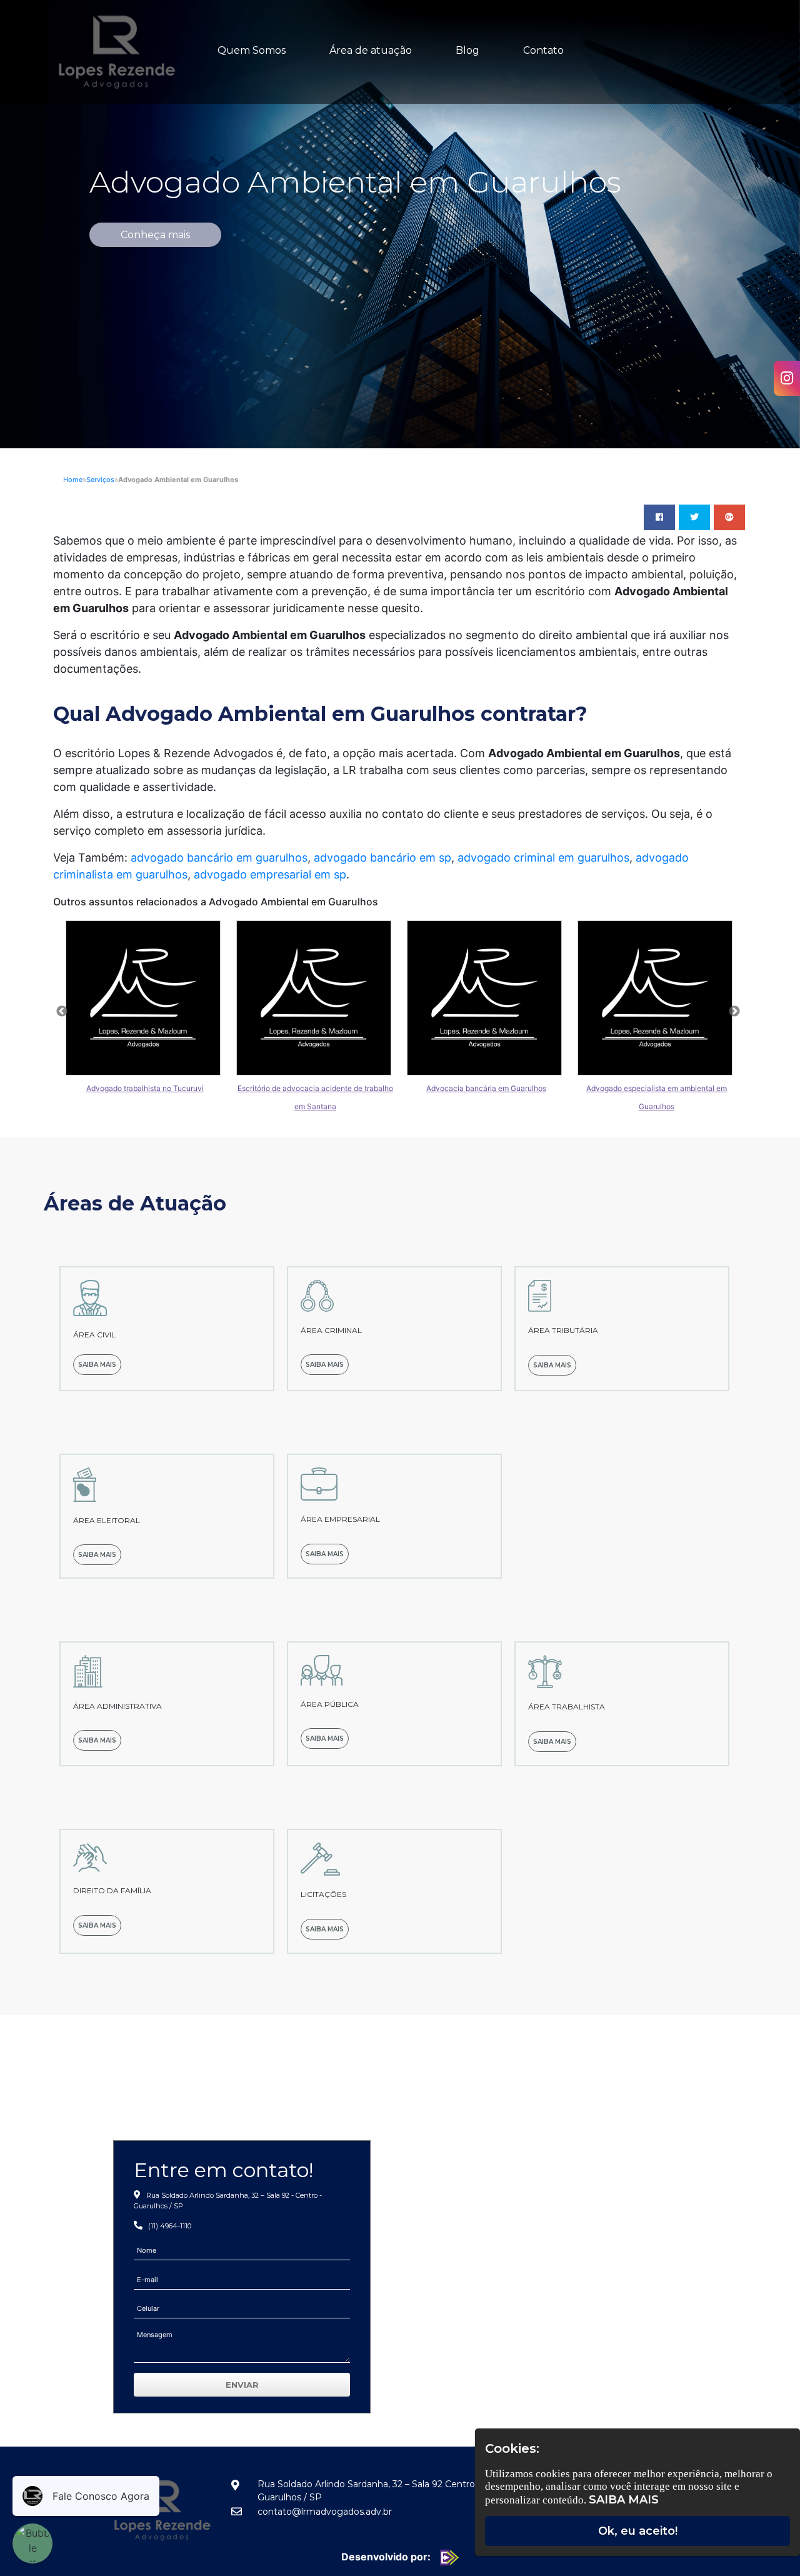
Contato (543, 50)
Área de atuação (371, 50)
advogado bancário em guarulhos (219, 858)
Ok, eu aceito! (638, 2531)
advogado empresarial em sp (270, 874)
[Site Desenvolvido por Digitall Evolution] (446, 2557)
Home (73, 480)
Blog (467, 50)
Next (734, 1012)
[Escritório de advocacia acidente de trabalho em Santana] (315, 998)
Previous (62, 1012)
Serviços (100, 480)
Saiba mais (97, 1365)
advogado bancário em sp (382, 858)
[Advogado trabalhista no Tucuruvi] (145, 998)
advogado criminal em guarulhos (543, 858)
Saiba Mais (624, 2500)
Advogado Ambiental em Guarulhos (355, 182)
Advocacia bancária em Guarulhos (486, 1088)
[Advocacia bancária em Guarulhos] (486, 998)
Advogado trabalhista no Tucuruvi (145, 1088)
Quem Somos (252, 50)
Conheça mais (155, 235)
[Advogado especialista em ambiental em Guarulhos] (657, 998)
